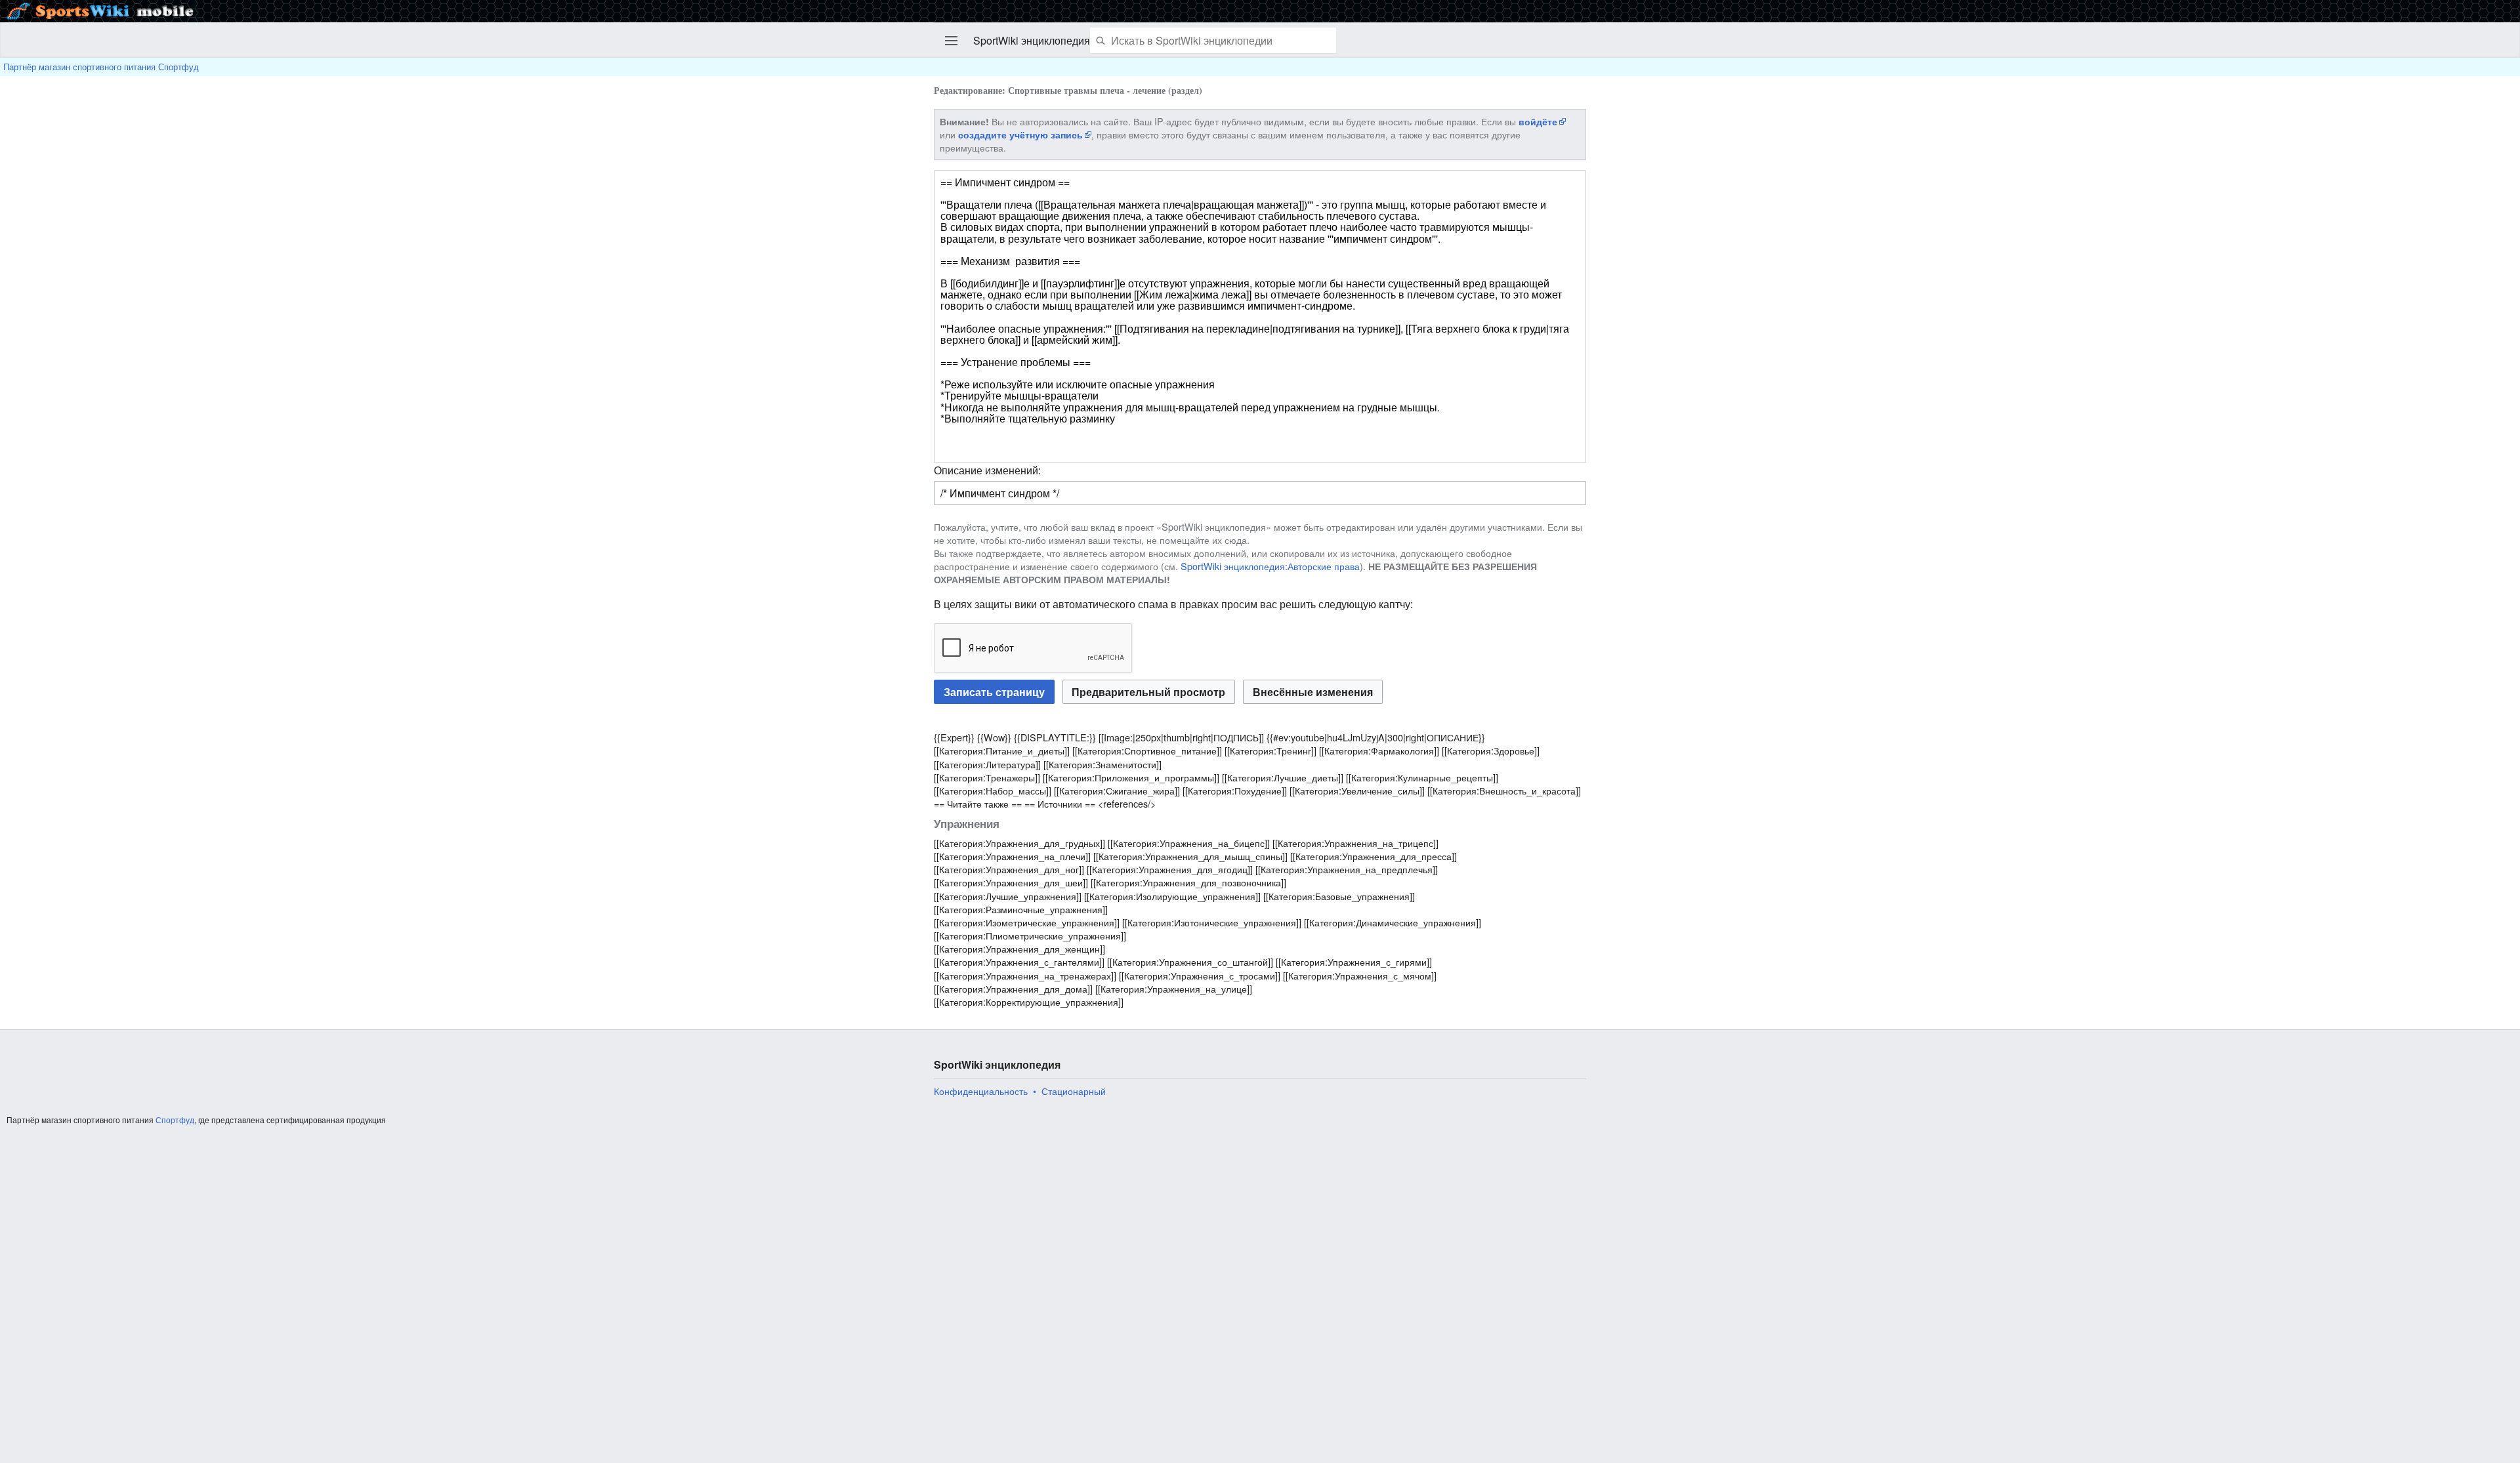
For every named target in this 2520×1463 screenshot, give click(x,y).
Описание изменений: (987, 470)
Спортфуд (175, 1120)
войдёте (1538, 121)
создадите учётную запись (1020, 134)
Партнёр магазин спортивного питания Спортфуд (101, 67)
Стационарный (1074, 1091)
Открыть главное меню (952, 41)
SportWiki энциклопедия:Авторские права (1270, 566)
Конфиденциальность (981, 1091)
